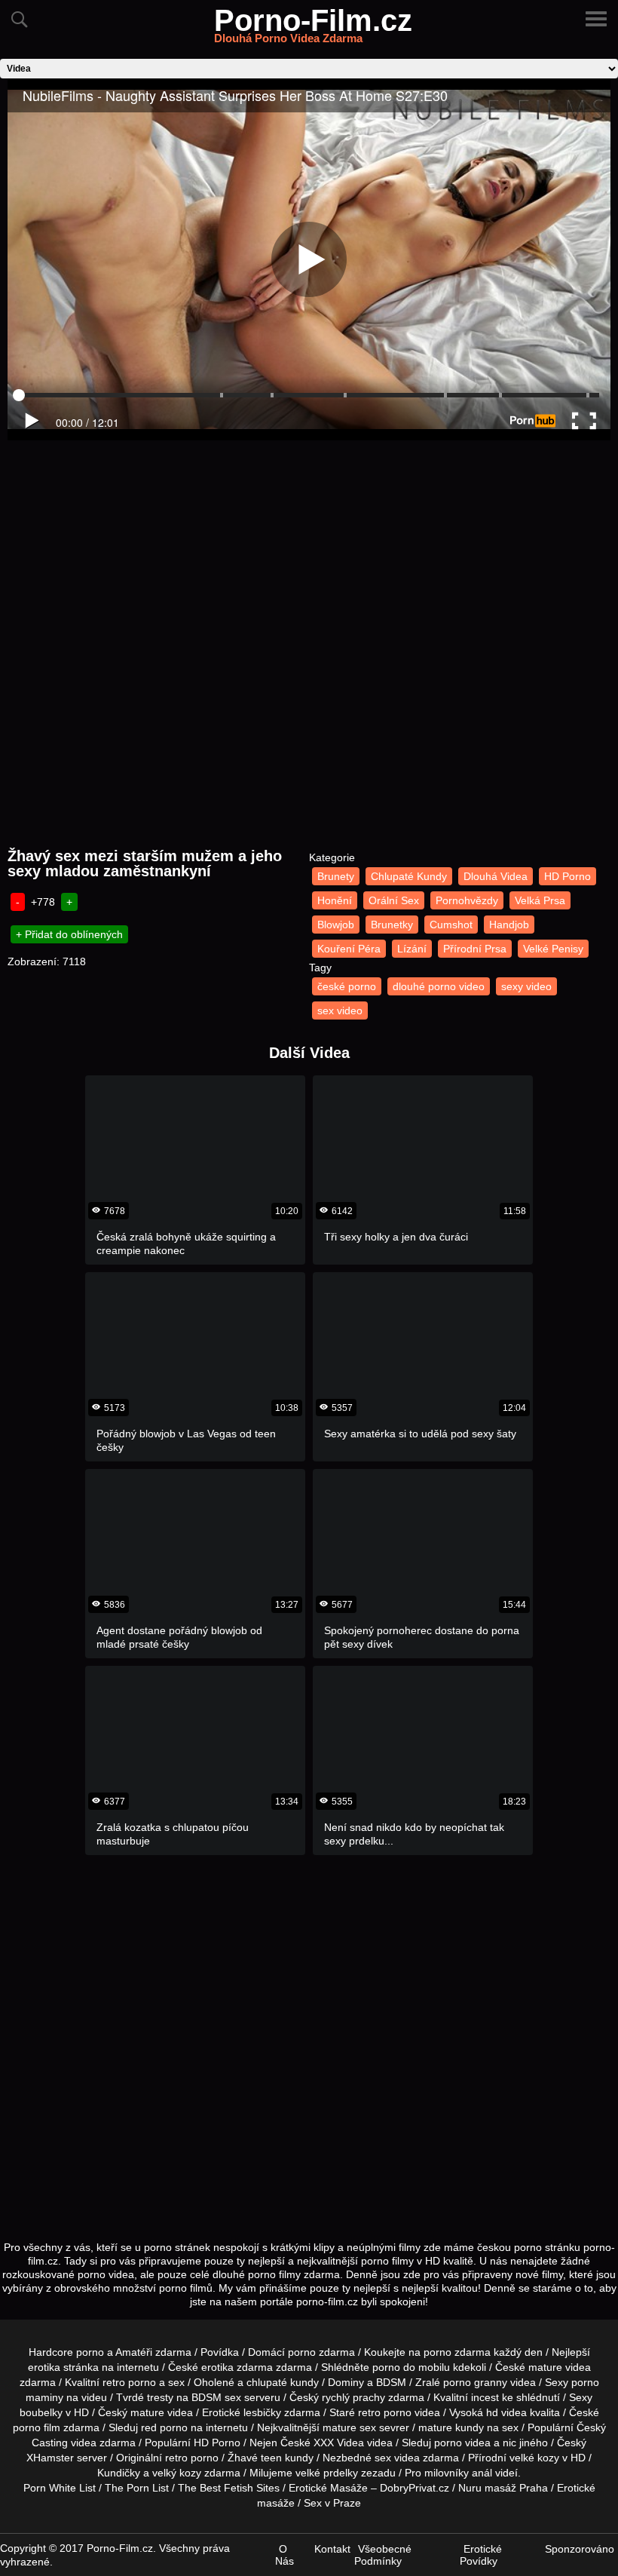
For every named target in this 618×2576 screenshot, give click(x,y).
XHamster (50, 2458)
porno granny (475, 2382)
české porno (347, 986)
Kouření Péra (349, 949)
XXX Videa (339, 2443)
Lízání (412, 949)
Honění (335, 900)
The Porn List (137, 2488)
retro (176, 2458)
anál (482, 2473)
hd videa (506, 2412)
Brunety (336, 876)
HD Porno (568, 876)
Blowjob (336, 925)
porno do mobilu (411, 2367)
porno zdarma (457, 2352)
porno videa (462, 2443)
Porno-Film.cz (313, 29)
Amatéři (134, 2352)
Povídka (220, 2352)
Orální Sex (394, 900)
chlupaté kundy (283, 2382)
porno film (37, 2427)
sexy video (526, 986)
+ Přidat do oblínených (69, 934)
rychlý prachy (353, 2397)
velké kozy (534, 2458)
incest (485, 2397)
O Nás (285, 2555)
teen (271, 2458)
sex (383, 2458)
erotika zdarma (237, 2367)
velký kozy (177, 2473)
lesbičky (262, 2412)
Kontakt (332, 2549)
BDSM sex (216, 2397)
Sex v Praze (332, 2503)
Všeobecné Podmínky (383, 2555)
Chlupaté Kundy (409, 876)
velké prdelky (327, 2473)
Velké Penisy (553, 949)
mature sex (349, 2427)
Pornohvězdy (467, 900)
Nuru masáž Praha (503, 2488)
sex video (340, 1010)
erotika (44, 2367)
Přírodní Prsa (475, 949)
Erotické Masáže (328, 2488)
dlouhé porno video (439, 986)
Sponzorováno (580, 2549)
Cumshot (451, 925)
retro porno (129, 2382)
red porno (164, 2427)
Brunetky (392, 925)
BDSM (391, 2382)
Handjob (509, 925)
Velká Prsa (540, 900)
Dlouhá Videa (496, 876)
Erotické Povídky (481, 2555)
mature (545, 2367)
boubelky (41, 2412)
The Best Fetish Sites (229, 2488)
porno (302, 2352)
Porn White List (60, 2488)
